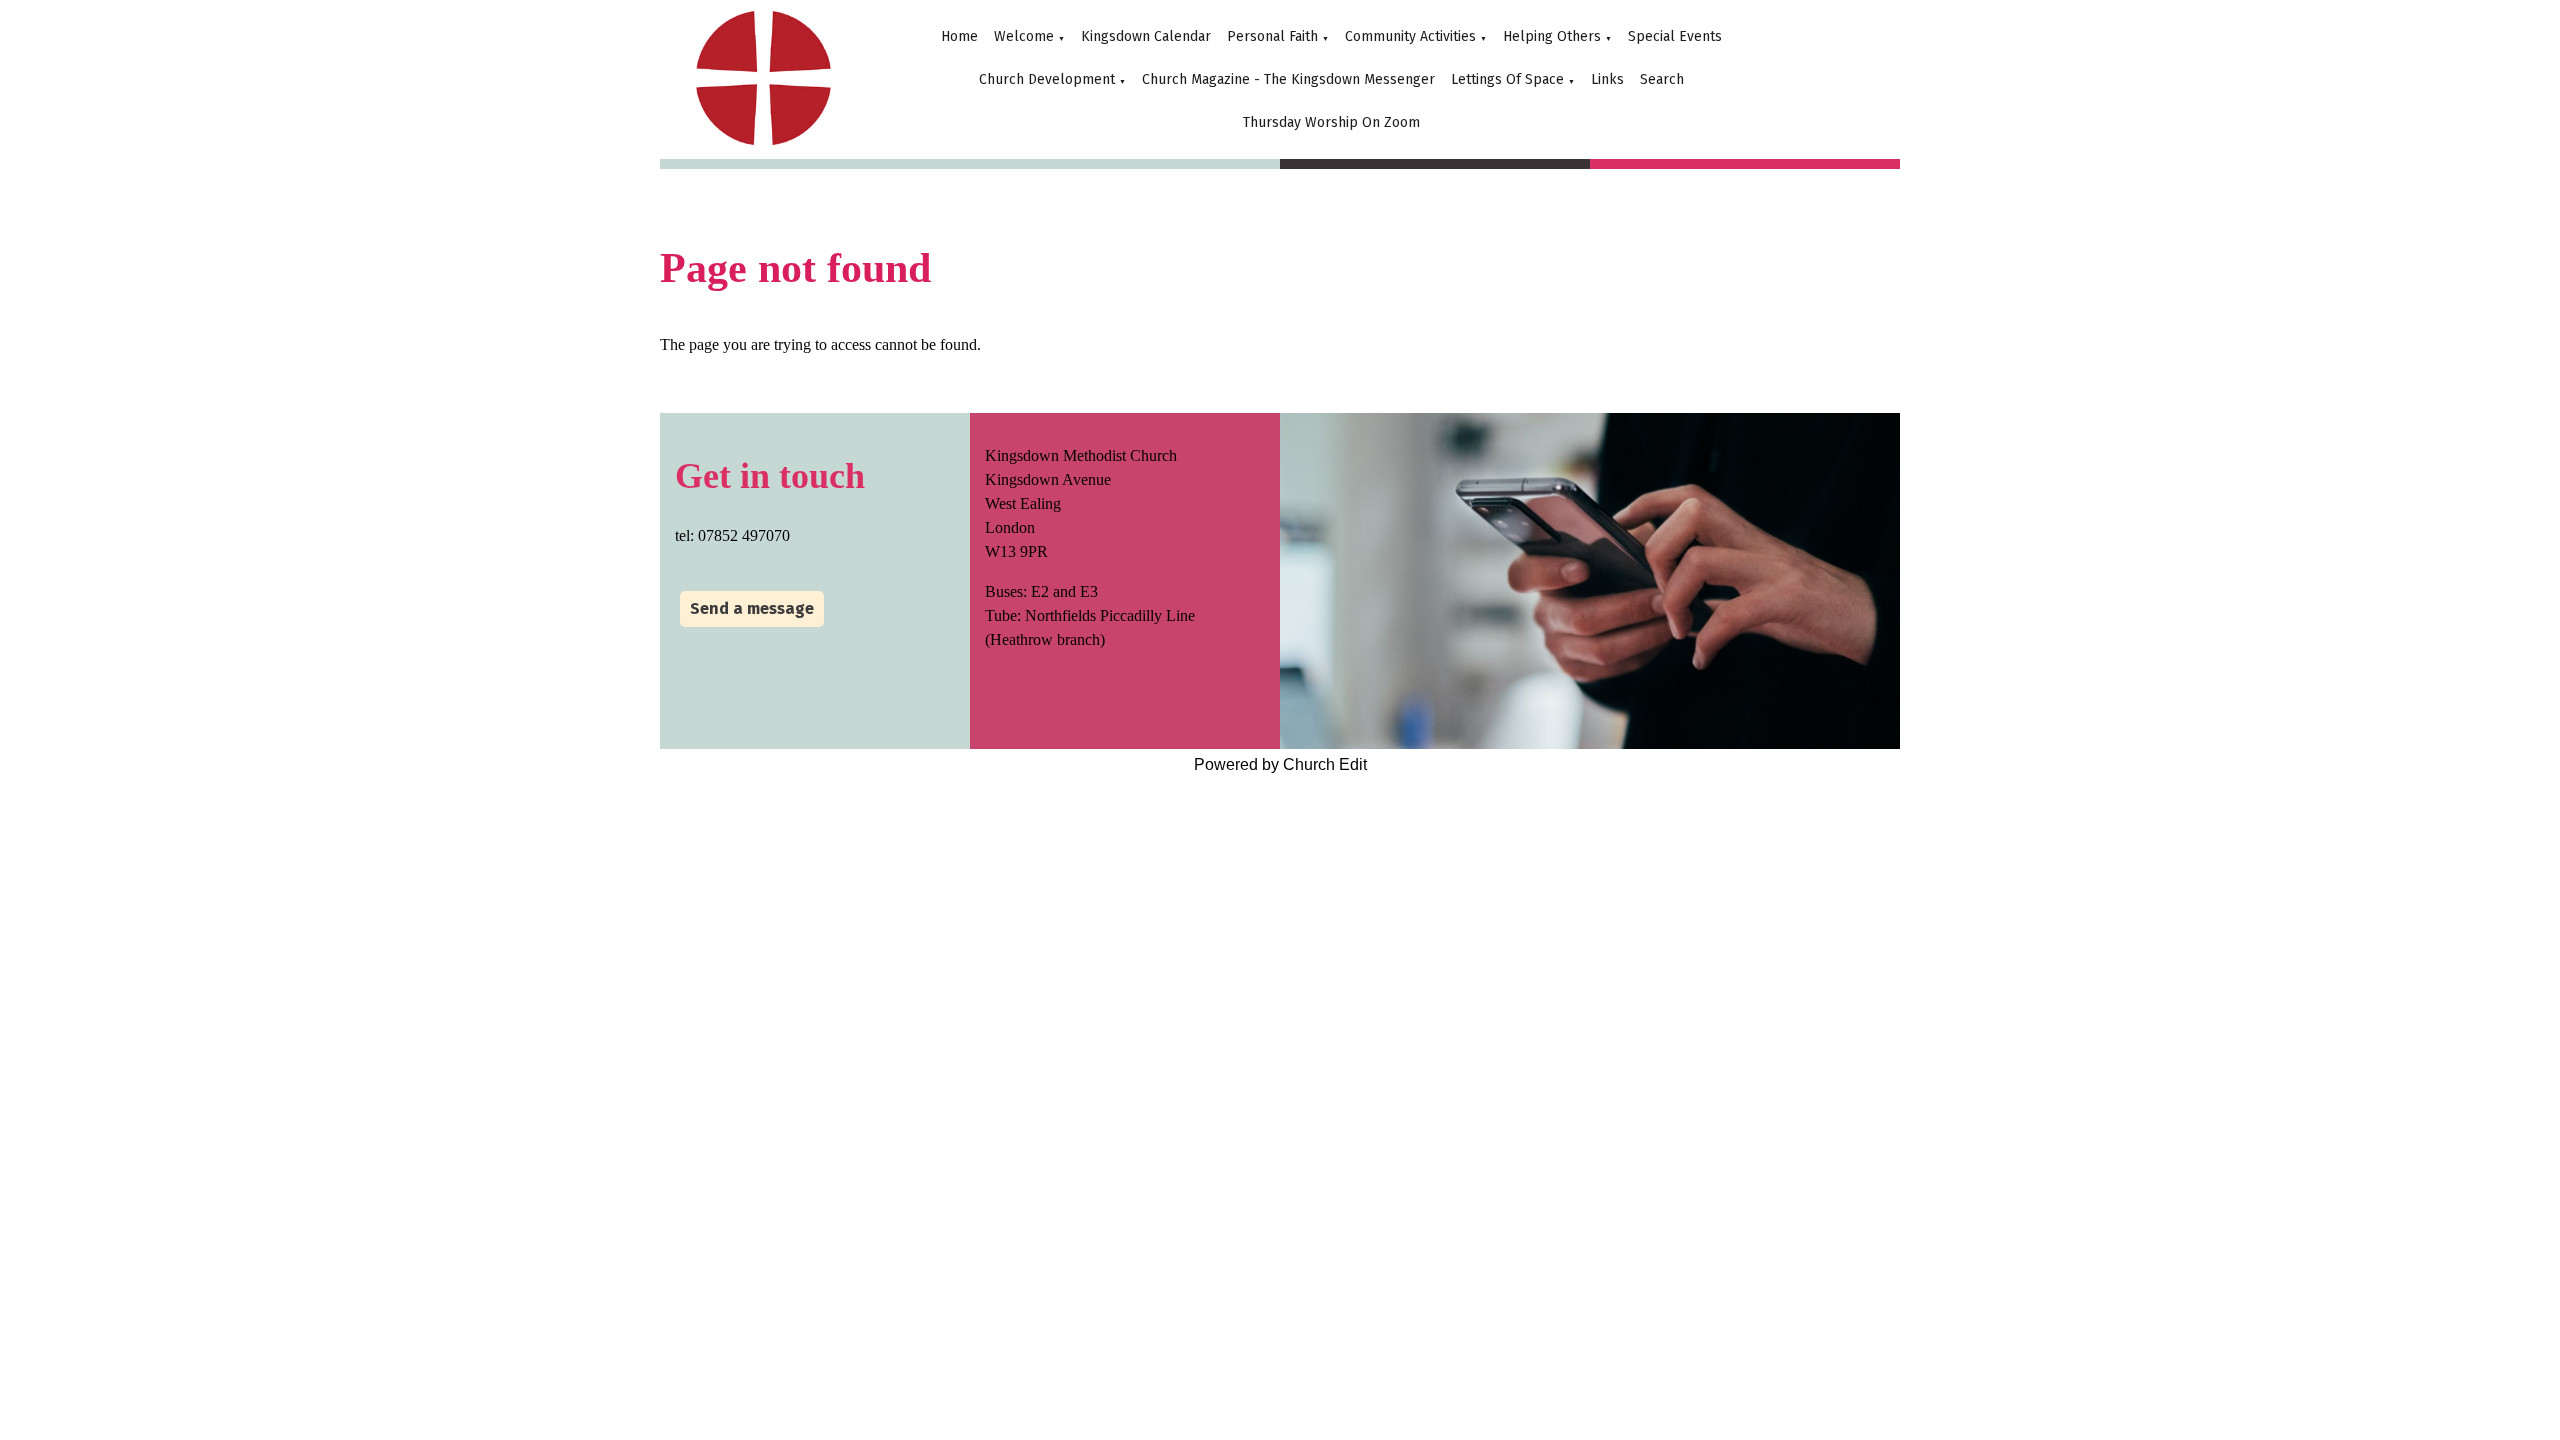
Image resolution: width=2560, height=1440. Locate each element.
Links (1607, 79)
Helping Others (1552, 36)
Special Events (1675, 36)
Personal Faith (1272, 36)
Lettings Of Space (1507, 79)
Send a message (752, 608)
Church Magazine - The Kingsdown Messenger (1288, 79)
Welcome (1024, 36)
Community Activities (1410, 36)
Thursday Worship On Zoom (1331, 122)
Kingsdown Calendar (1146, 36)
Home (959, 36)
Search (1662, 79)
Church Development (1047, 79)
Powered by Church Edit (1280, 764)
